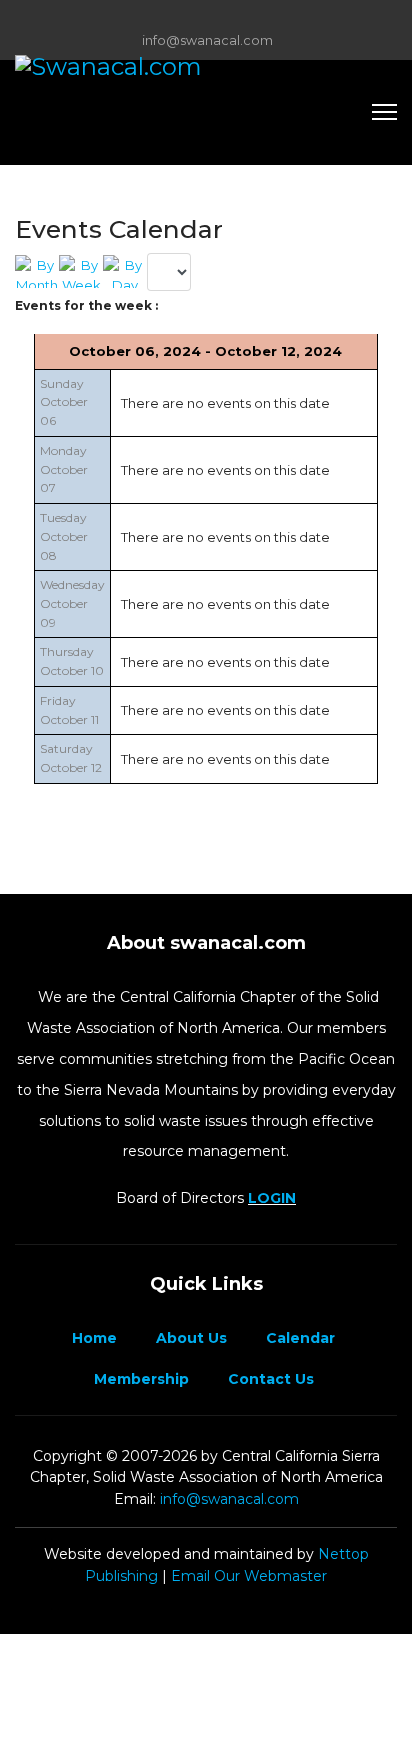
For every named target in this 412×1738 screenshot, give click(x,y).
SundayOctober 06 (64, 402)
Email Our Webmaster (249, 1576)
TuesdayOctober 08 (64, 536)
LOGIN (272, 1198)
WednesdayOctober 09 (72, 603)
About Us (189, 1338)
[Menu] (384, 112)
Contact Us (269, 1379)
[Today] (125, 271)
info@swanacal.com (207, 40)
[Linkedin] (206, 18)
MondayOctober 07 (64, 469)
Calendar (298, 1338)
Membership (139, 1379)
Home (92, 1338)
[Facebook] (175, 18)
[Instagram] (237, 18)
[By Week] (81, 271)
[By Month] (37, 271)
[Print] (392, 222)
